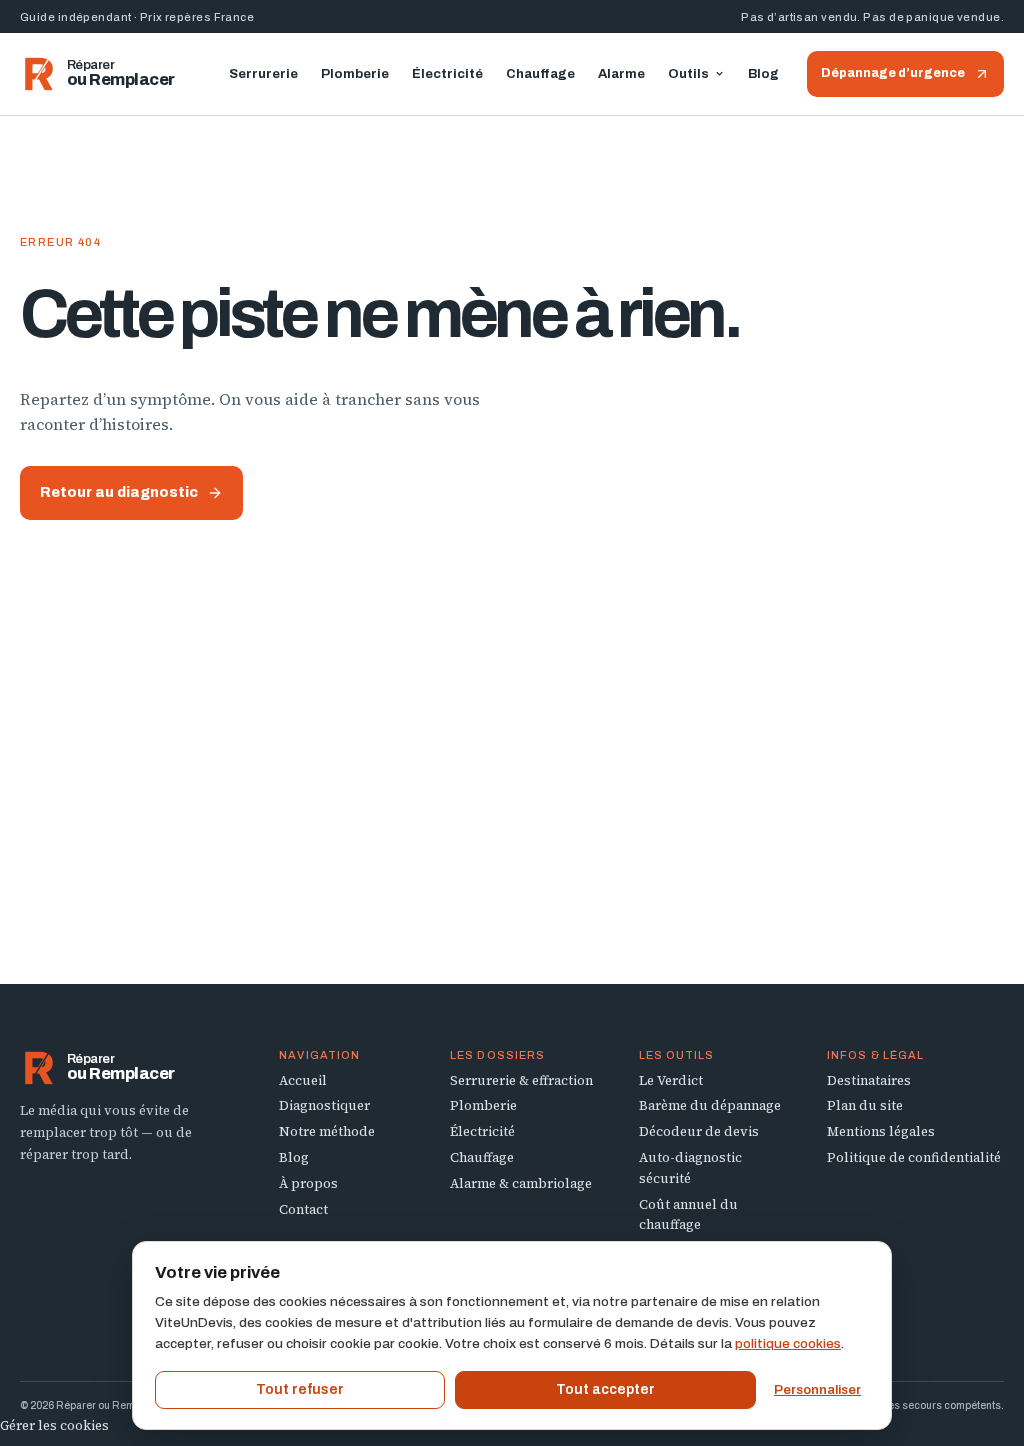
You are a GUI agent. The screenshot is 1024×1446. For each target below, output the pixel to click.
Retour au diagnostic (119, 492)
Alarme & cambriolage (521, 1183)
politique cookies (788, 1343)
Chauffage (540, 74)
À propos (308, 1183)
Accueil (303, 1080)
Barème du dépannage (710, 1105)
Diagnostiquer (324, 1105)
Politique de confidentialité (914, 1157)
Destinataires (869, 1080)
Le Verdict (671, 1080)
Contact (303, 1209)
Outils (688, 74)
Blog (763, 74)
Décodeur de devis (699, 1131)
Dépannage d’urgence (893, 73)
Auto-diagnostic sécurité (690, 1168)
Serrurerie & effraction (521, 1080)
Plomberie (355, 74)
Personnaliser (817, 1390)
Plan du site (865, 1105)
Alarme (621, 74)
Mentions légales (881, 1131)
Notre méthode (327, 1131)
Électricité (447, 74)
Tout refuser (300, 1389)
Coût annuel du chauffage (688, 1215)
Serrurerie (263, 74)
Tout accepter (605, 1389)
